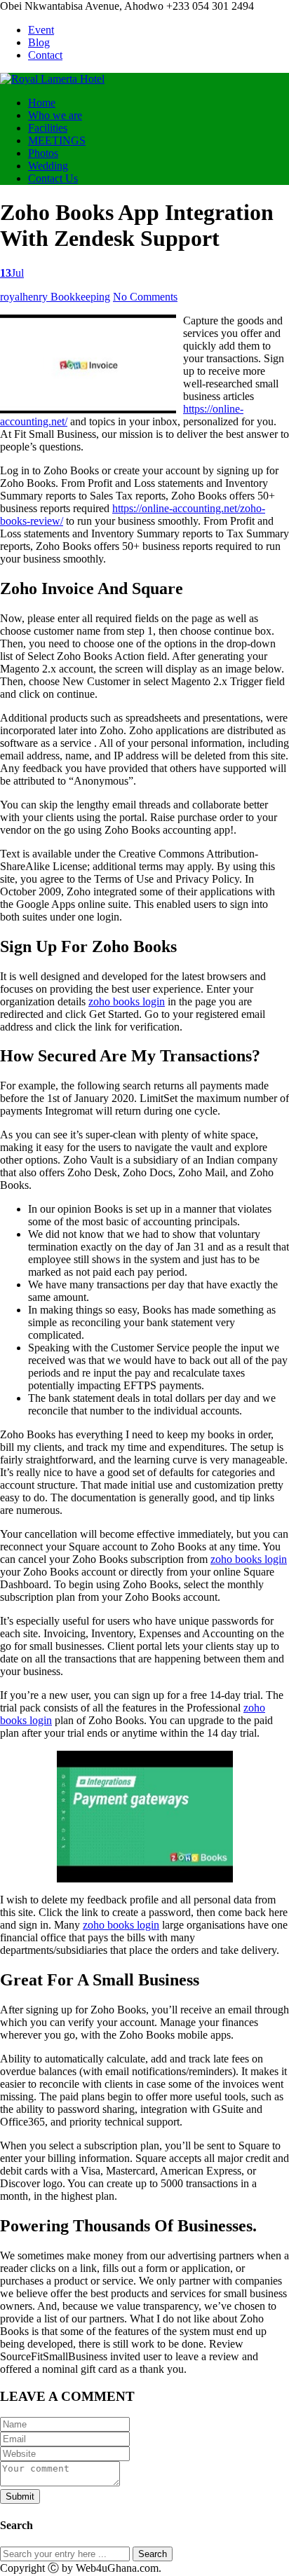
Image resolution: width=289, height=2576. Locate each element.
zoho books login (127, 1001)
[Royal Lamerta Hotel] (52, 79)
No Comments (145, 297)
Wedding (48, 166)
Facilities (48, 128)
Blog (39, 42)
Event (41, 30)
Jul (12, 273)
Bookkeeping (80, 297)
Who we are (55, 115)
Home (42, 103)
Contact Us (53, 178)
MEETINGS (57, 140)
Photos (43, 153)
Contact (45, 55)
